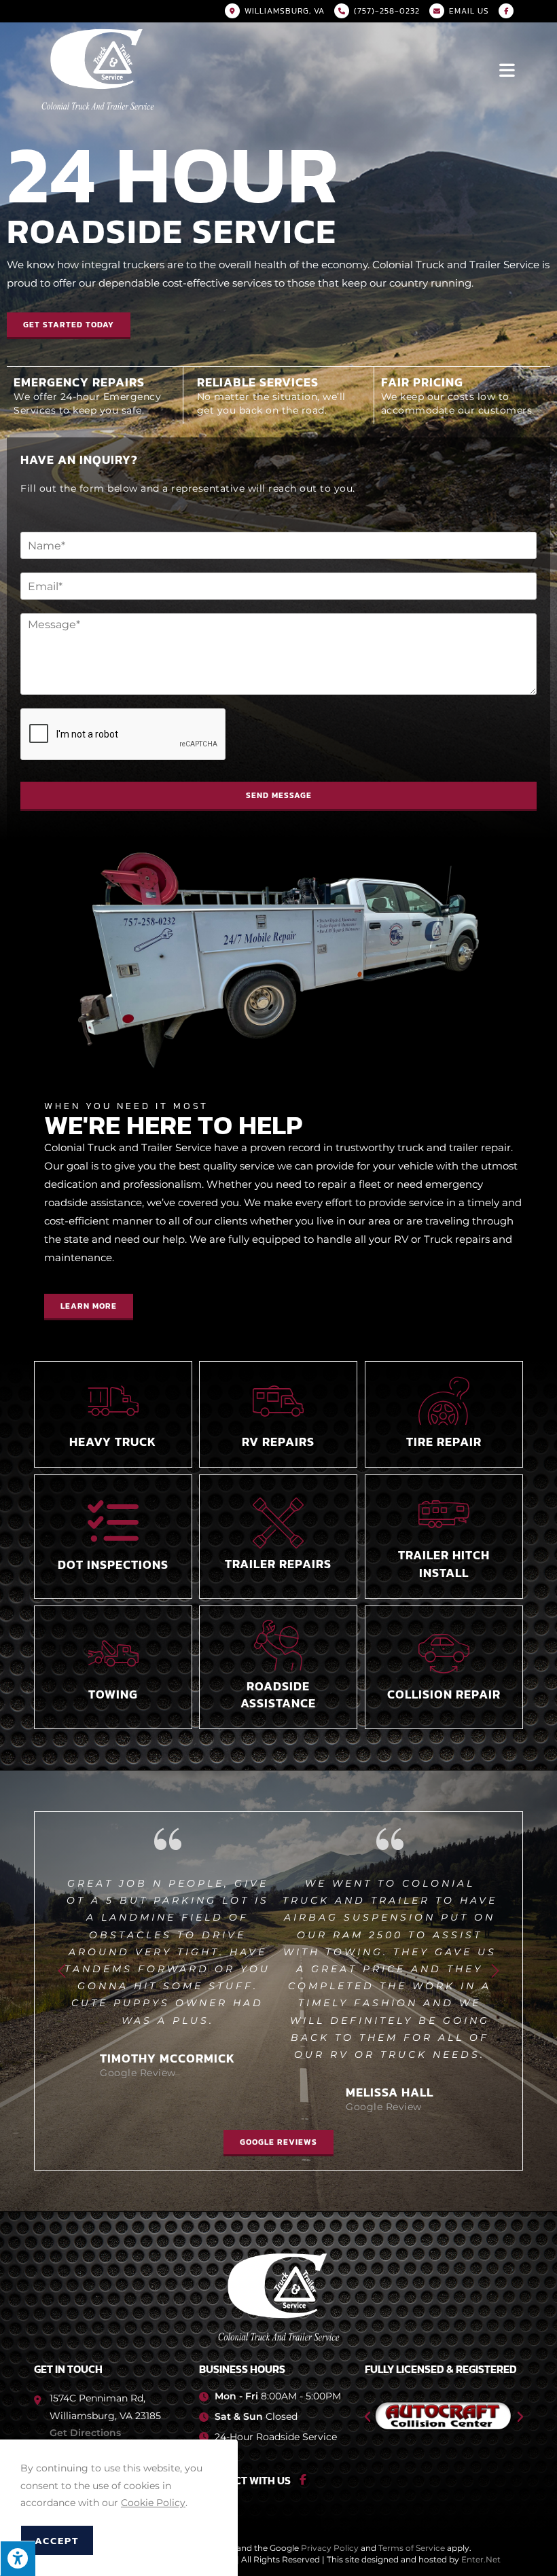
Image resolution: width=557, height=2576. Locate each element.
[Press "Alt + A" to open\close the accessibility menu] (18, 2558)
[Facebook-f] (303, 2446)
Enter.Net (481, 2525)
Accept (57, 2540)
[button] (69, 326)
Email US (469, 11)
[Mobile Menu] (508, 69)
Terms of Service (412, 2514)
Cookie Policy (153, 2503)
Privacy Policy (330, 2514)
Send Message (279, 795)
